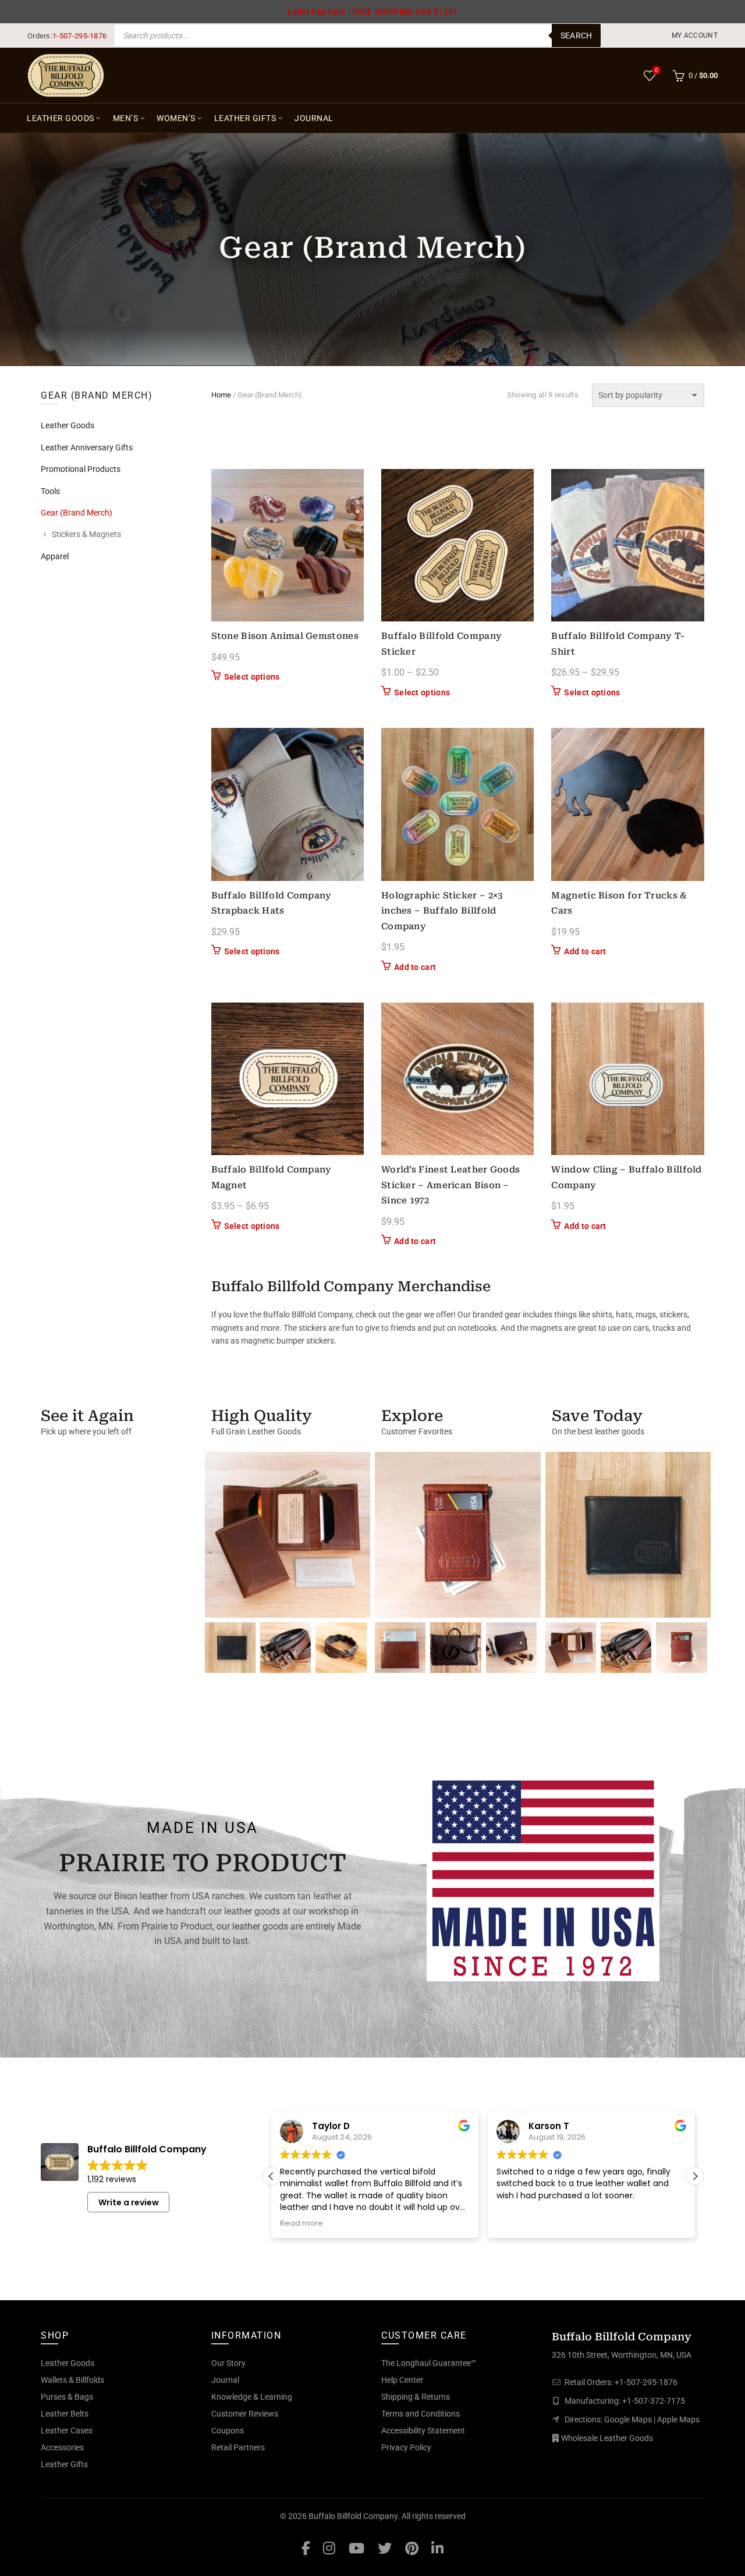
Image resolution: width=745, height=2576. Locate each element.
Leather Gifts (245, 118)
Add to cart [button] (415, 967)
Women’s (176, 118)
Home (221, 395)
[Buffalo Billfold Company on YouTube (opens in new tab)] (356, 2548)
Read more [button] (301, 2223)
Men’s (126, 118)
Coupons (228, 2431)
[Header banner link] (372, 12)
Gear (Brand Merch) (77, 513)
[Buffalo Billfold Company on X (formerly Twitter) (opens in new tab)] (385, 2548)
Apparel (55, 556)
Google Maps (628, 2419)
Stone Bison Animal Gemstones (285, 636)
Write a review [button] (129, 2202)
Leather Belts (65, 2414)
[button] (695, 2176)
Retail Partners (238, 2447)
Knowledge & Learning (252, 2397)
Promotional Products (81, 469)
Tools (50, 491)
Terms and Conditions (421, 2414)
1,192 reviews (112, 2179)
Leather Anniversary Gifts (87, 447)
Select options (252, 677)
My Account (695, 35)
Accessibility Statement (423, 2431)
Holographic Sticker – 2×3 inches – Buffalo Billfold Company (442, 911)
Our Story (228, 2363)
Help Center (402, 2380)
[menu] (695, 35)
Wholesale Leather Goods (607, 2438)
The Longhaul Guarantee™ (429, 2363)
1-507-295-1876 (79, 36)
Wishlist (657, 70)
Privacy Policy (406, 2447)
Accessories (62, 2447)
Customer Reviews (245, 2414)
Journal (314, 118)
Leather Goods (61, 118)
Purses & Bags (67, 2397)
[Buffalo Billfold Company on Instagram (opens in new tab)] (329, 2548)
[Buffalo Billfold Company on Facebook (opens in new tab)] (306, 2548)
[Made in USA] (543, 1878)
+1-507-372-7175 (654, 2401)
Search (577, 35)
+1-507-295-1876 (646, 2382)
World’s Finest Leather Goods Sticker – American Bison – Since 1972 (450, 1185)
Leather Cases (67, 2431)
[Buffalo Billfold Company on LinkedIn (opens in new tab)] (437, 2548)
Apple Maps (678, 2419)
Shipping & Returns (416, 2397)
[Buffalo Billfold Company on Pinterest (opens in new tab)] (412, 2548)
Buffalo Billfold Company (353, 2516)
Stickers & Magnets (86, 534)
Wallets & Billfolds (72, 2380)
